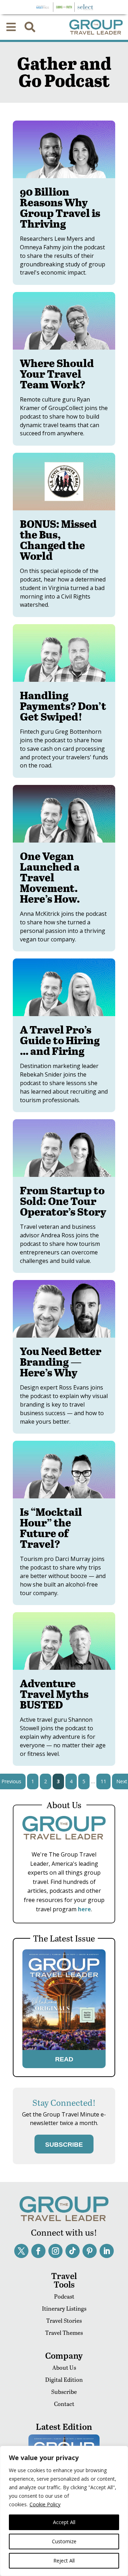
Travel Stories (64, 2320)
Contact (64, 2404)
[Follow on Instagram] (55, 2251)
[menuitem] (11, 27)
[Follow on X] (21, 2251)
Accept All (64, 2522)
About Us (64, 2367)
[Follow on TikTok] (73, 2251)
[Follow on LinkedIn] (107, 2251)
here (84, 1909)
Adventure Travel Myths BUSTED (54, 1694)
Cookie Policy (45, 2504)
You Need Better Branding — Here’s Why (61, 1361)
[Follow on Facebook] (38, 2251)
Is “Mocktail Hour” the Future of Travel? (51, 1528)
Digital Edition (64, 2380)
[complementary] (64, 2511)
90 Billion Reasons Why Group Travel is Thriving (60, 207)
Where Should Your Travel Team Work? (57, 373)
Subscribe (64, 2392)
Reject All (64, 2561)
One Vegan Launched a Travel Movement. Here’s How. (50, 877)
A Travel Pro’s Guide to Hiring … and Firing (60, 1040)
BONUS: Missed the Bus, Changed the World (58, 540)
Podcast (64, 2296)
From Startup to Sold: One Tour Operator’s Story (63, 1201)
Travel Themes (64, 2333)
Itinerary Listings (64, 2308)
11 (103, 1781)
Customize (64, 2541)
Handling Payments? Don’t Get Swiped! (63, 706)
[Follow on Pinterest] (90, 2251)
